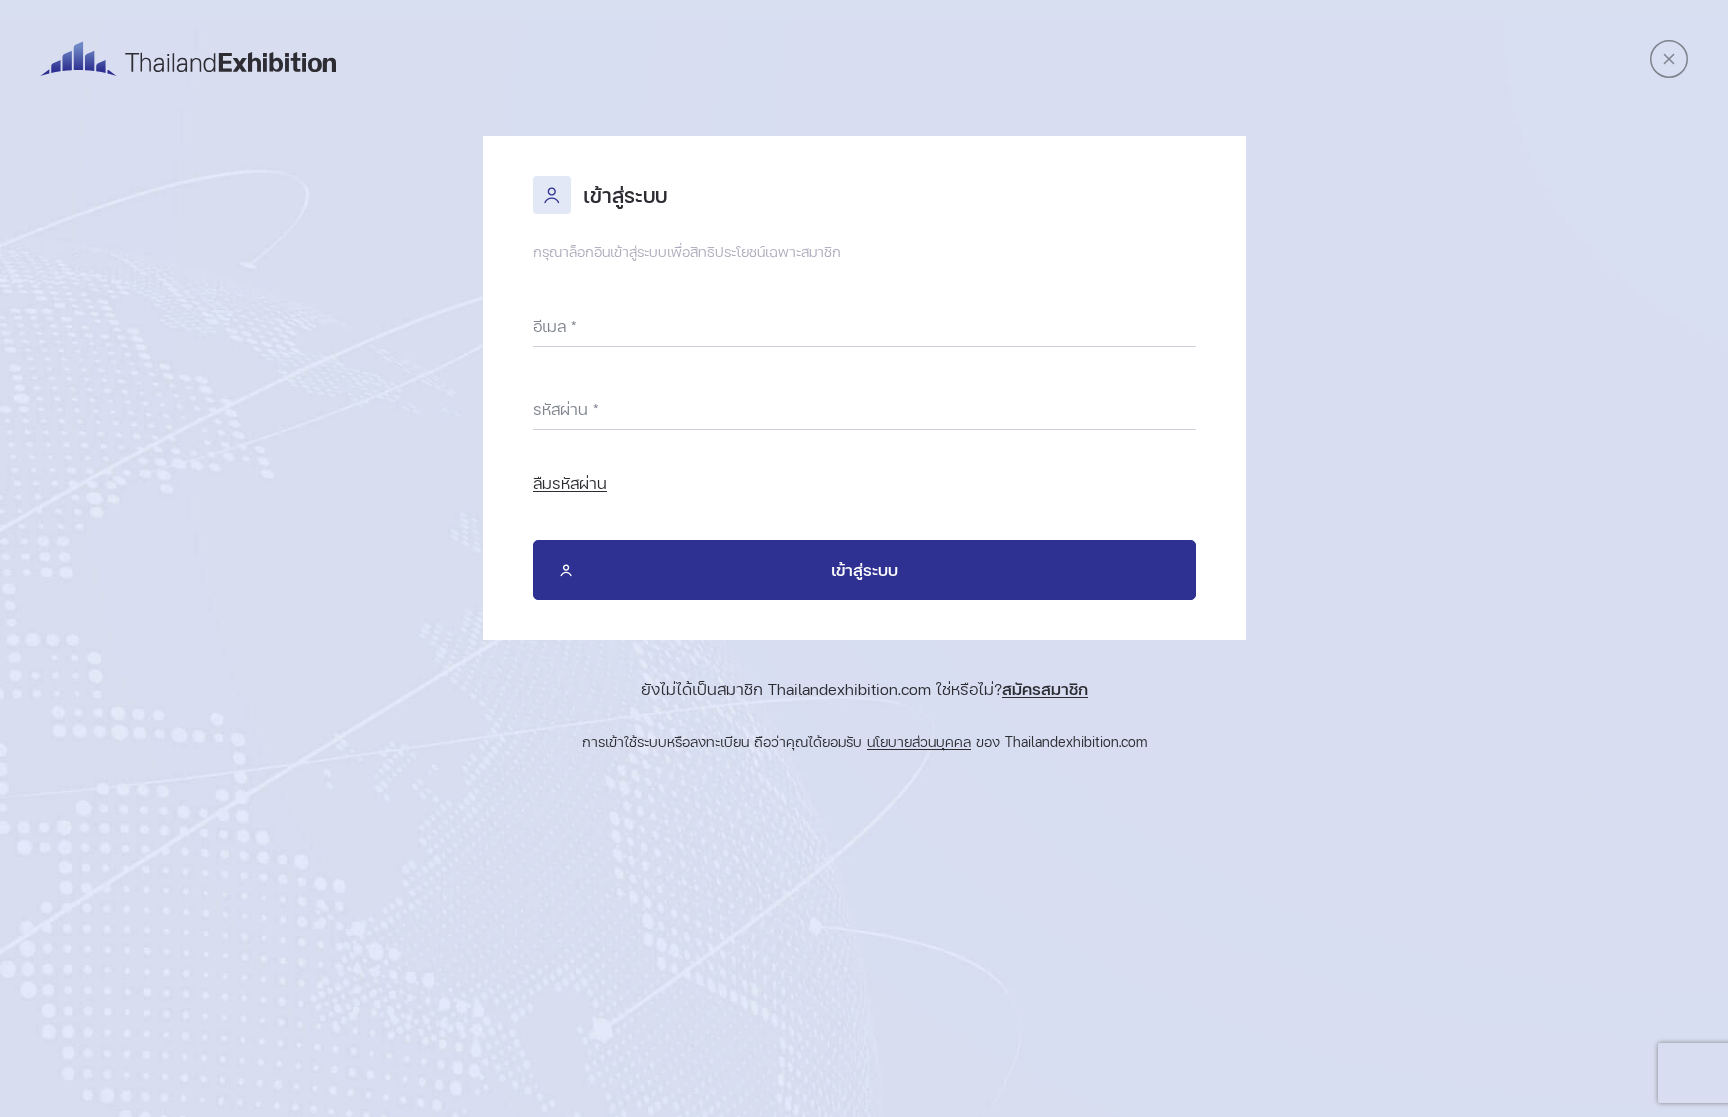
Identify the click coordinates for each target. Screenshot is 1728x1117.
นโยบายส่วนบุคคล (919, 742)
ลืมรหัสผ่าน (570, 483)
